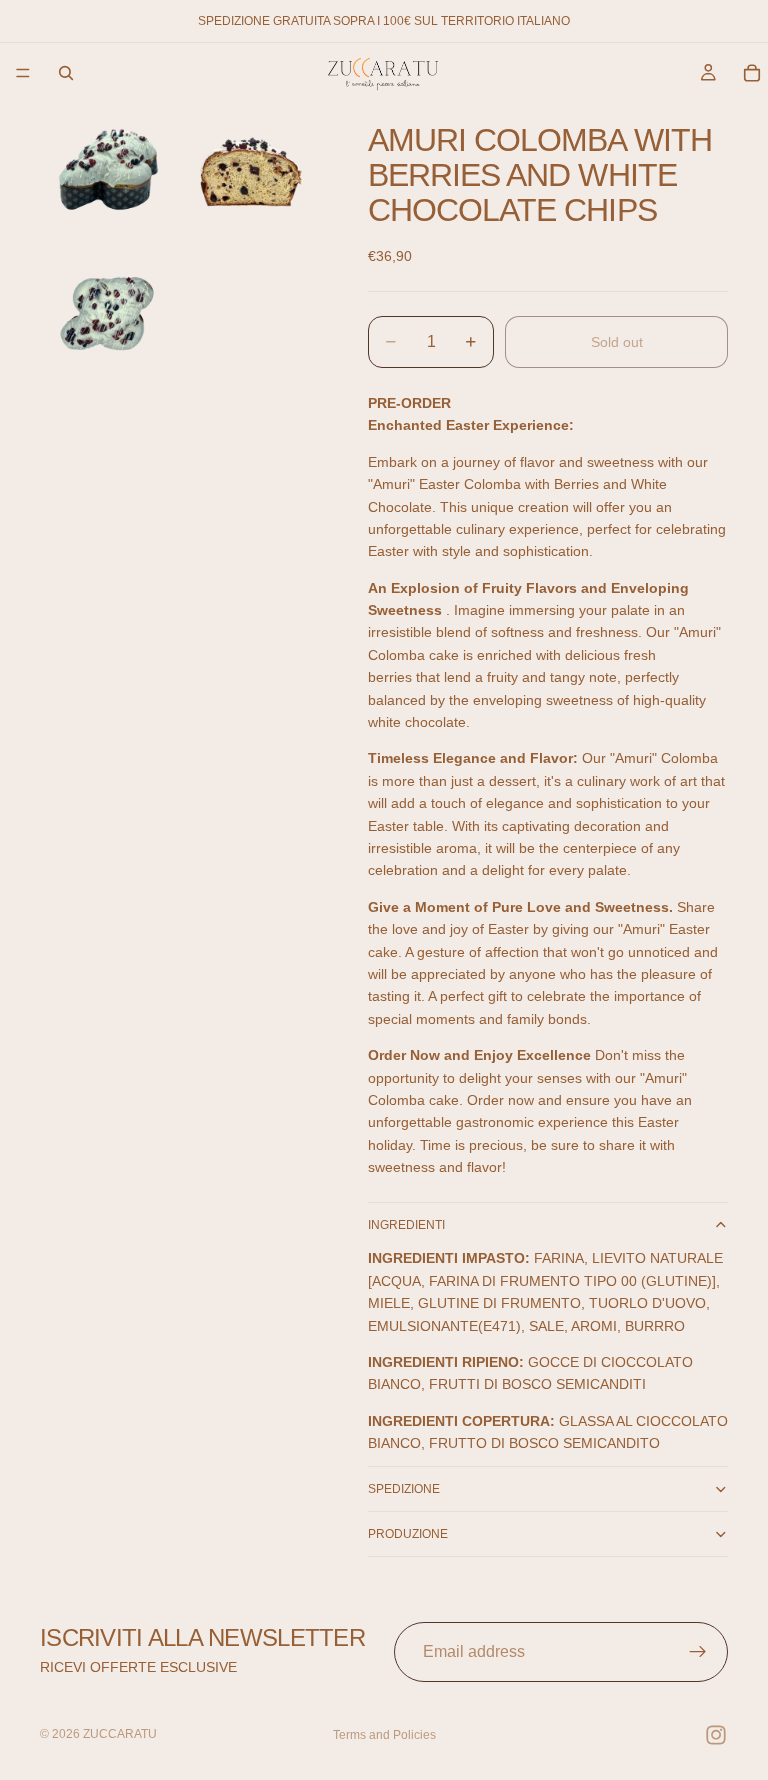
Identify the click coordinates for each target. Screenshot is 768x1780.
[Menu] (23, 73)
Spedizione (404, 1489)
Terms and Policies (384, 1735)
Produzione (408, 1534)
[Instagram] (716, 1735)
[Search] (66, 73)
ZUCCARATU (120, 1734)
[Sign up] (698, 1652)
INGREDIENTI (406, 1225)
